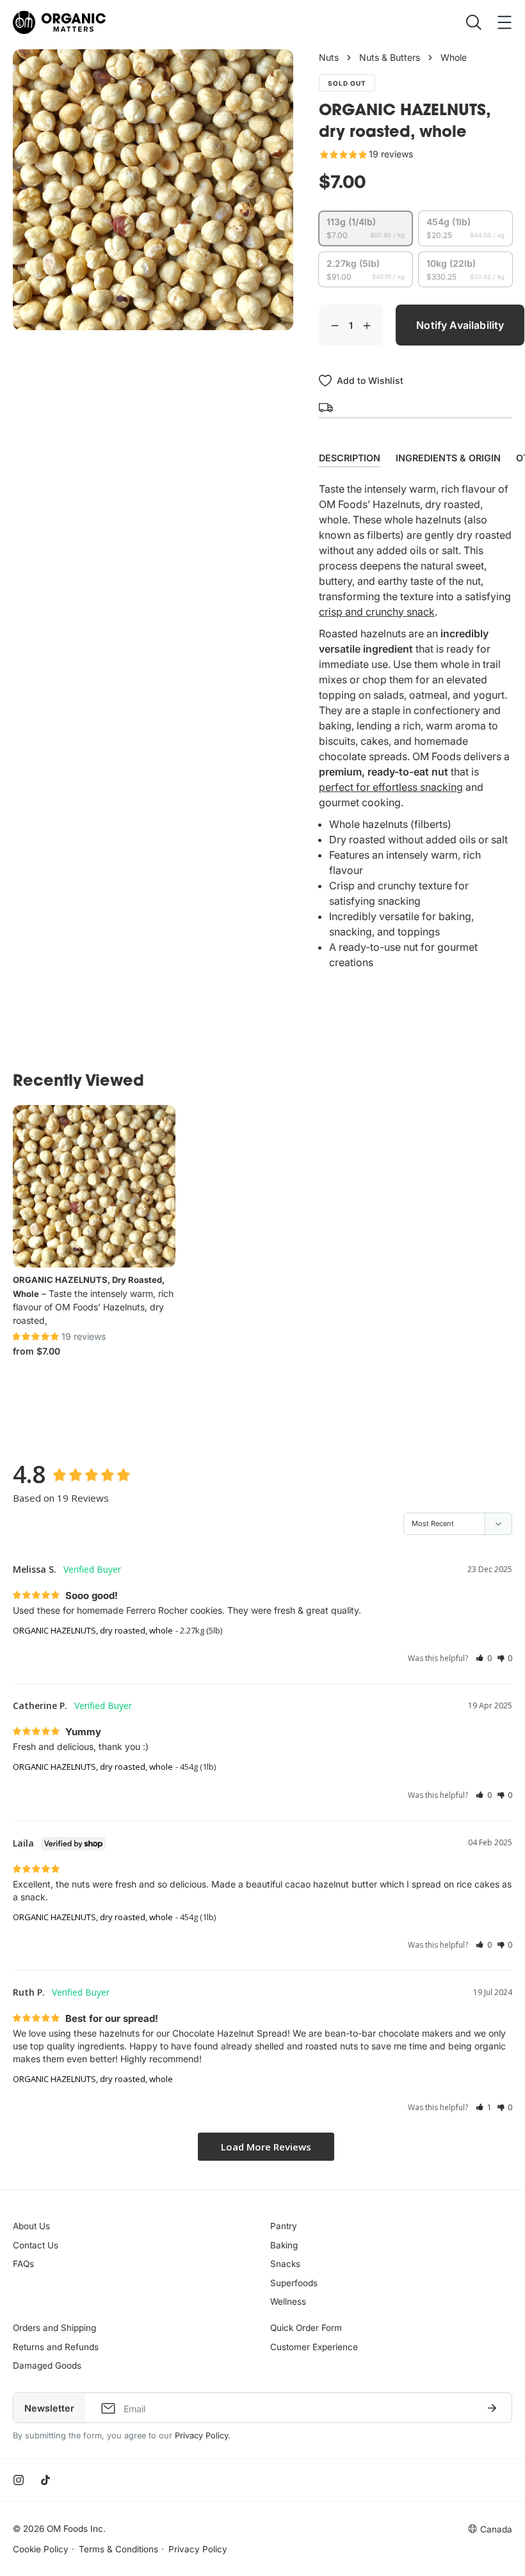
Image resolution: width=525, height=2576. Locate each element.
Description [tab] (350, 458)
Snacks (285, 2264)
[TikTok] (45, 2480)
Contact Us (36, 2245)
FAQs (23, 2264)
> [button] (266, 2147)
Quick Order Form (306, 2328)
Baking (284, 2245)
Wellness (288, 2302)
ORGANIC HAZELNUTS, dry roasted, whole (93, 1630)
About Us (31, 2226)
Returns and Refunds (56, 2347)
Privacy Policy (201, 2436)
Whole (454, 57)
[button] (484, 1658)
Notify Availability (460, 325)
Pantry (284, 2226)
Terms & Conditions (118, 2549)
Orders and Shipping (54, 2328)
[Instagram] (19, 2480)
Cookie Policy (41, 2549)
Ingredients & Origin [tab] (448, 458)
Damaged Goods (47, 2365)
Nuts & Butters (390, 57)
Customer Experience (314, 2347)
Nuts (329, 57)
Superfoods (294, 2283)
